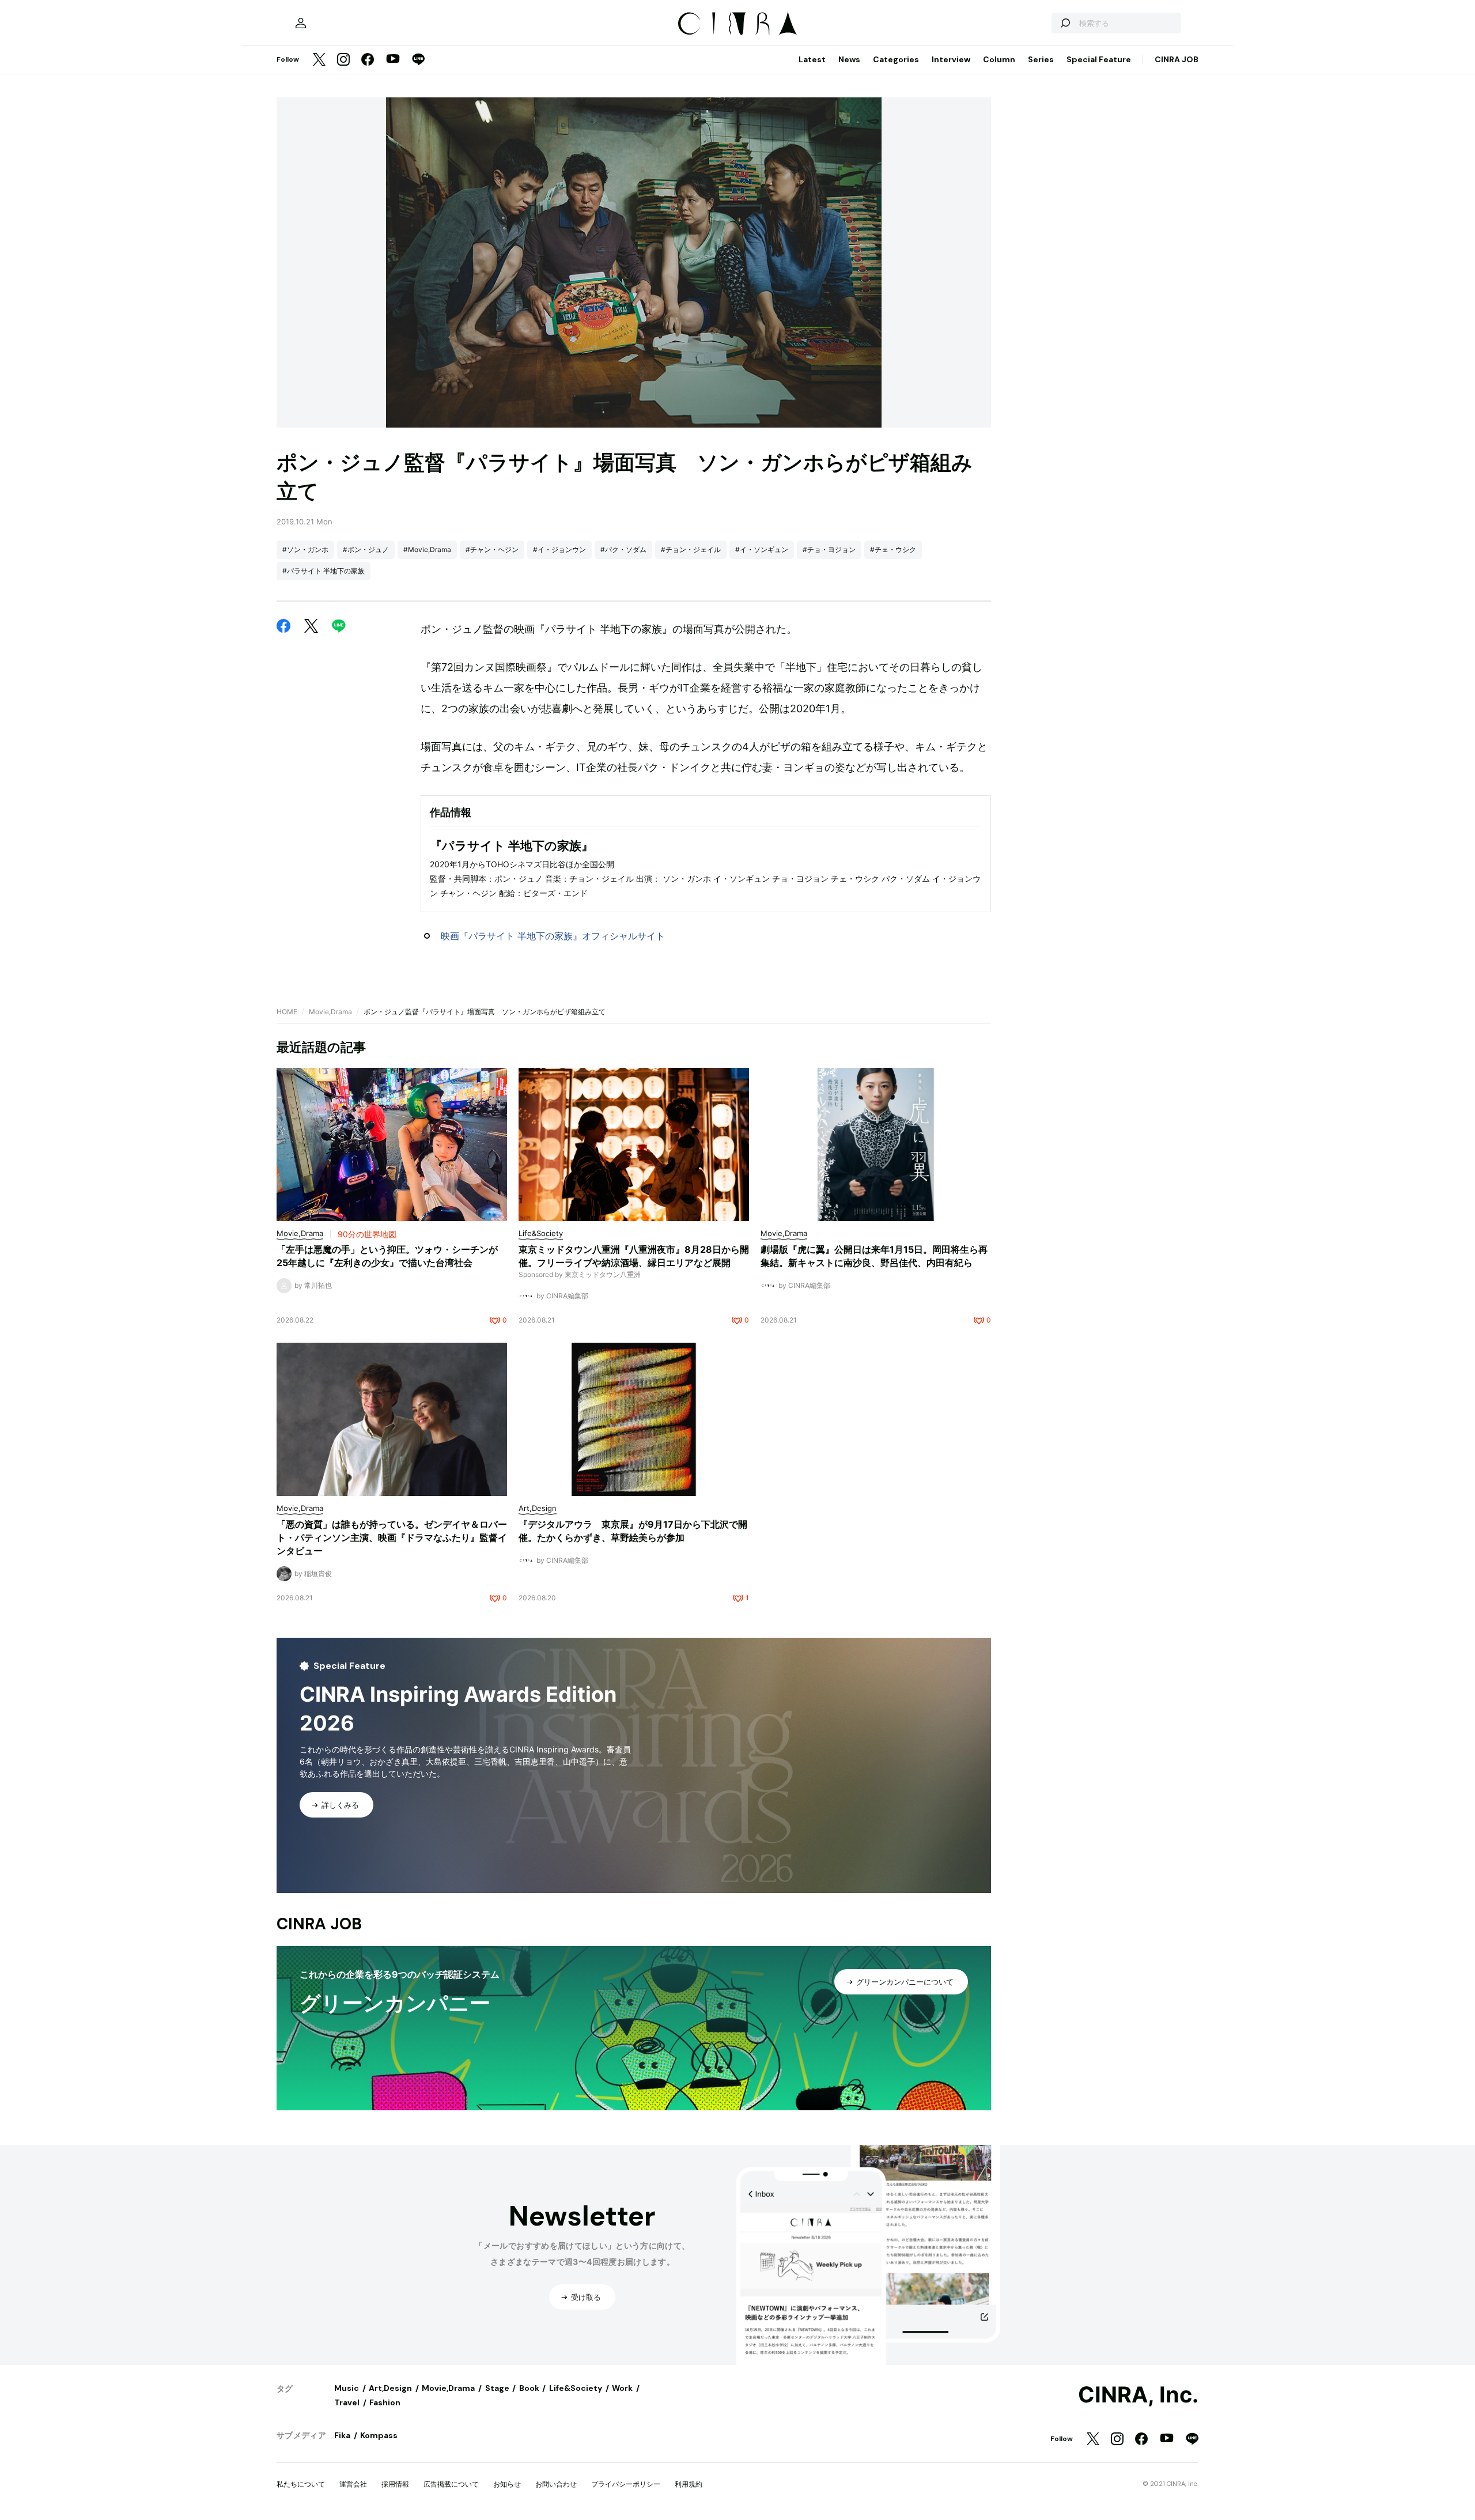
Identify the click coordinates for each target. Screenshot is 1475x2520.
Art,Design (390, 2388)
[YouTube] (393, 60)
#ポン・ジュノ (366, 549)
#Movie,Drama (427, 549)
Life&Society (576, 2388)
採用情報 (395, 2484)
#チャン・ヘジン (492, 549)
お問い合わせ (556, 2484)
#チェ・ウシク (893, 549)
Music (347, 2388)
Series (1041, 59)
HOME (287, 1012)
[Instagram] (343, 60)
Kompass (379, 2435)
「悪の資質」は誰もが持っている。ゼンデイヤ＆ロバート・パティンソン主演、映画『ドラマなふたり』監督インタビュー (392, 1537)
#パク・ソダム (623, 549)
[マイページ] (301, 23)
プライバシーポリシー (626, 2484)
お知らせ (507, 2484)
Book (529, 2388)
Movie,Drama (330, 1012)
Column (999, 59)
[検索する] (1065, 23)
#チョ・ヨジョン (829, 549)
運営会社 (353, 2484)
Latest (812, 59)
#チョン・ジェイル (691, 549)
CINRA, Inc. (1138, 2395)
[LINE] (418, 60)
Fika (342, 2435)
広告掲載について (451, 2484)
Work (622, 2388)
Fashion (385, 2402)
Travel (347, 2402)
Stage (497, 2388)
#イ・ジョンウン (559, 549)
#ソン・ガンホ (305, 549)
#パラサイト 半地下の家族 (324, 571)
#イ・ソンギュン (762, 549)
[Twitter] (319, 60)
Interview (951, 59)
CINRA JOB (1177, 59)
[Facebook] (368, 60)
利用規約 (689, 2484)
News (849, 59)
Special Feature (1099, 59)
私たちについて (301, 2484)
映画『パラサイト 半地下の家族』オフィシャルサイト (553, 936)
